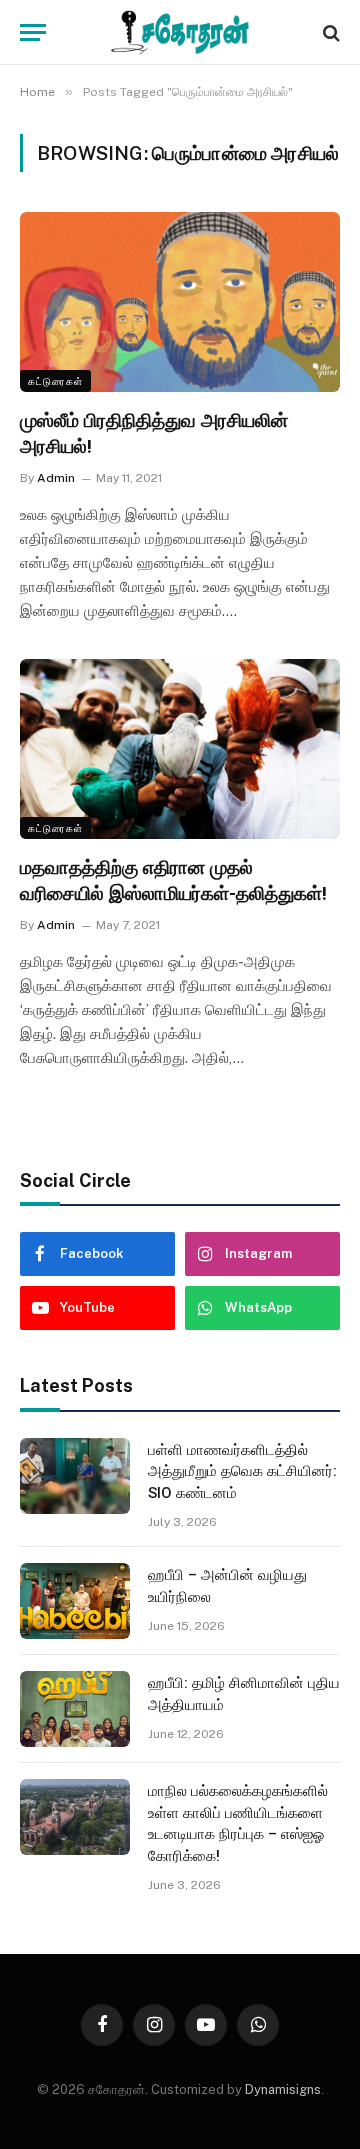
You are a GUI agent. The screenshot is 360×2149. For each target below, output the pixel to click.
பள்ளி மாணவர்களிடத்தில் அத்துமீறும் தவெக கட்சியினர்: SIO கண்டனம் (242, 1471)
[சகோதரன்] (180, 32)
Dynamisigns (283, 2089)
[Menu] (33, 32)
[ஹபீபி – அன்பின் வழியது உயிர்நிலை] (75, 1601)
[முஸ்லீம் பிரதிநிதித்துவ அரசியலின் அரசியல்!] (180, 302)
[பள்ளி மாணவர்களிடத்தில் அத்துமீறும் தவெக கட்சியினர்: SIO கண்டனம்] (75, 1476)
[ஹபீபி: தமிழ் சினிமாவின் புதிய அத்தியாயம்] (75, 1709)
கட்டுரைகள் (55, 381)
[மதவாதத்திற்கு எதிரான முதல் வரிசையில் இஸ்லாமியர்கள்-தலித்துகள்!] (180, 749)
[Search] (329, 32)
